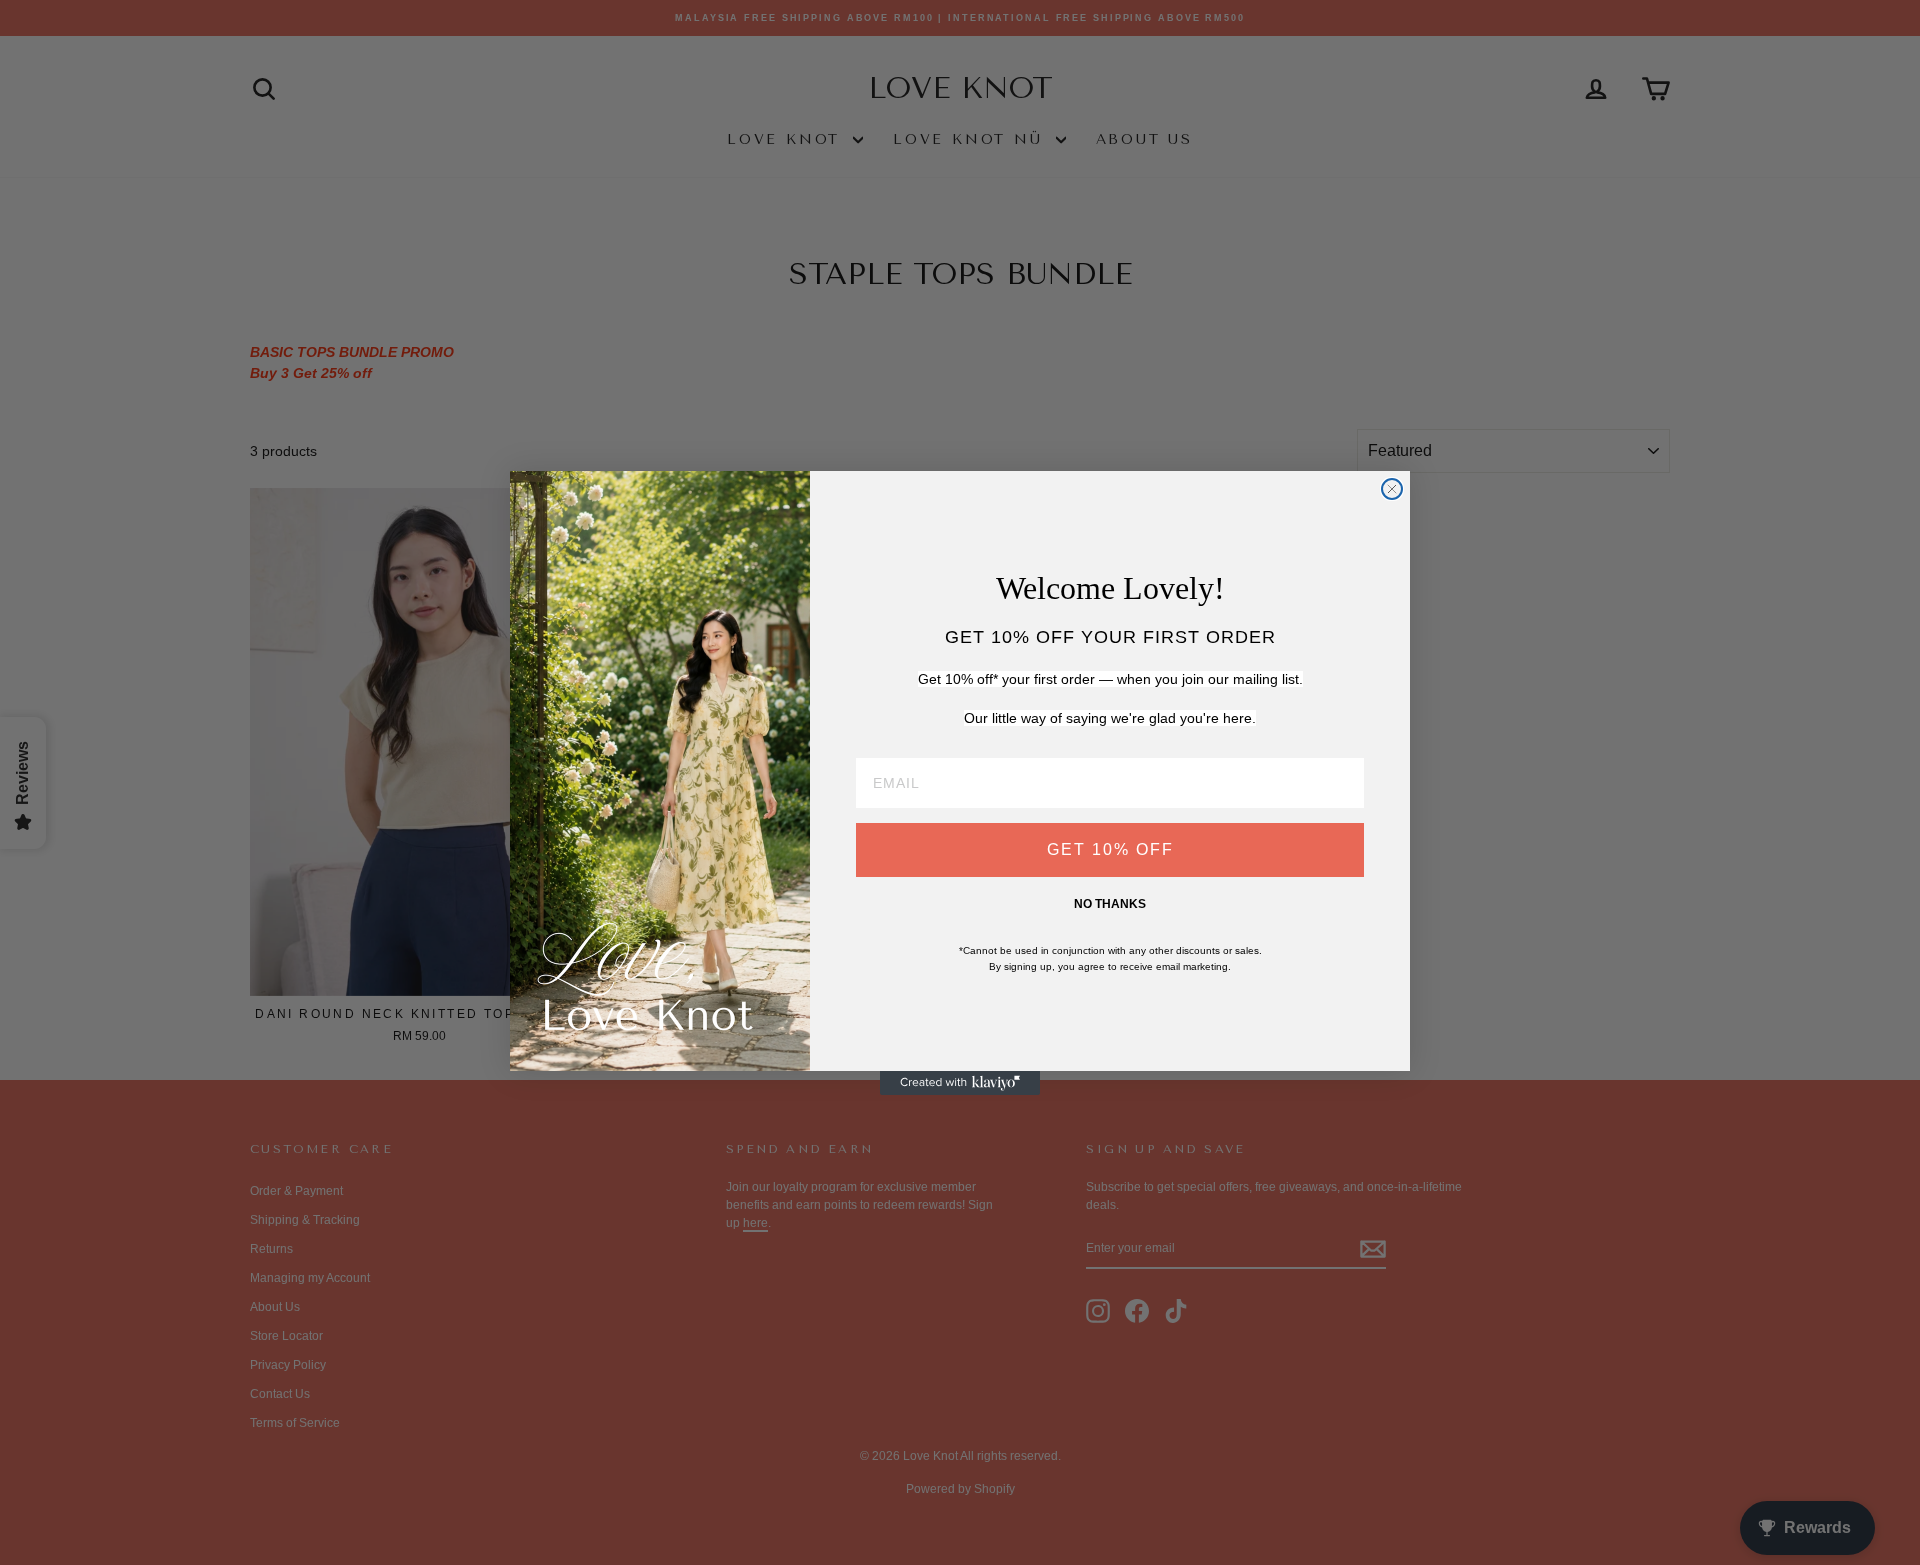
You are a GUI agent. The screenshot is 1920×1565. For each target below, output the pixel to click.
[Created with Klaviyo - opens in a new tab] (960, 1083)
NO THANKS (1110, 904)
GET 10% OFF (1110, 849)
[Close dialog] (1392, 489)
